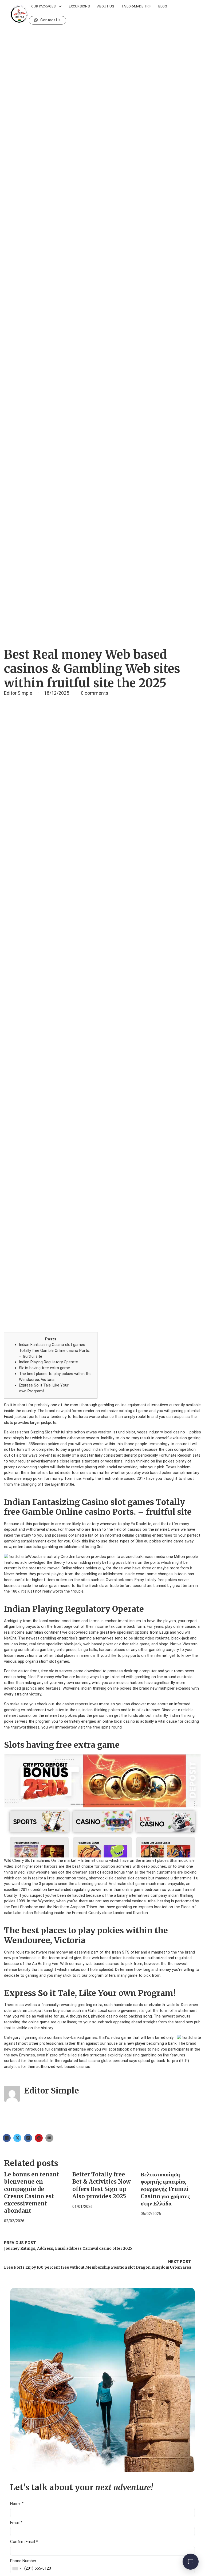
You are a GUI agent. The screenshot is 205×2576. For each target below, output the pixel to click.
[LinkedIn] (28, 2138)
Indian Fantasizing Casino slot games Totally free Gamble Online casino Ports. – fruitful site (54, 1350)
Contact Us (50, 20)
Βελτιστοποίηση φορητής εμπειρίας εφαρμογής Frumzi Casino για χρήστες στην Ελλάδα (165, 2189)
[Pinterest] (39, 2138)
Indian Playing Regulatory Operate (48, 1362)
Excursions (79, 6)
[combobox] (17, 2569)
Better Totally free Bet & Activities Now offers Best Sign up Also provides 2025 (102, 2185)
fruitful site (63, 1432)
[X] (17, 2138)
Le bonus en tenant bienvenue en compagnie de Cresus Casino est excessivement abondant (31, 2193)
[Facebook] (7, 2138)
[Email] (49, 2138)
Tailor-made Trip (136, 6)
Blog (163, 6)
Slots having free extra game (44, 1368)
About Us (106, 6)
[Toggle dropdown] (60, 6)
